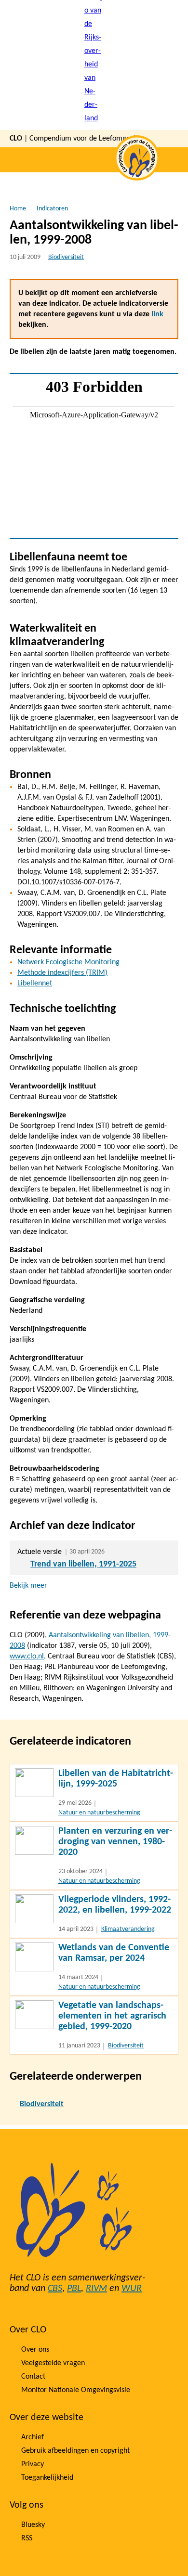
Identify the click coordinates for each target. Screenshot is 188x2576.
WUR (132, 2289)
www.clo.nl (27, 1657)
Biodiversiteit (66, 257)
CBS (55, 2289)
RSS (27, 2538)
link (157, 314)
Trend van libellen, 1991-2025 (83, 1564)
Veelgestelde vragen (53, 2363)
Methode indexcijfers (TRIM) (62, 973)
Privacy (33, 2464)
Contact (33, 2377)
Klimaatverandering (128, 1929)
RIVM (96, 2289)
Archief (33, 2437)
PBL (74, 2289)
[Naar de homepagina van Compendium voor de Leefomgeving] (94, 65)
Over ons (35, 2350)
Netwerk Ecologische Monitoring (68, 962)
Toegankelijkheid (47, 2478)
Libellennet (35, 984)
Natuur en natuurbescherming (99, 1813)
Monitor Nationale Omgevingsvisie (76, 2390)
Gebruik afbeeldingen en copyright (75, 2451)
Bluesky (33, 2525)
